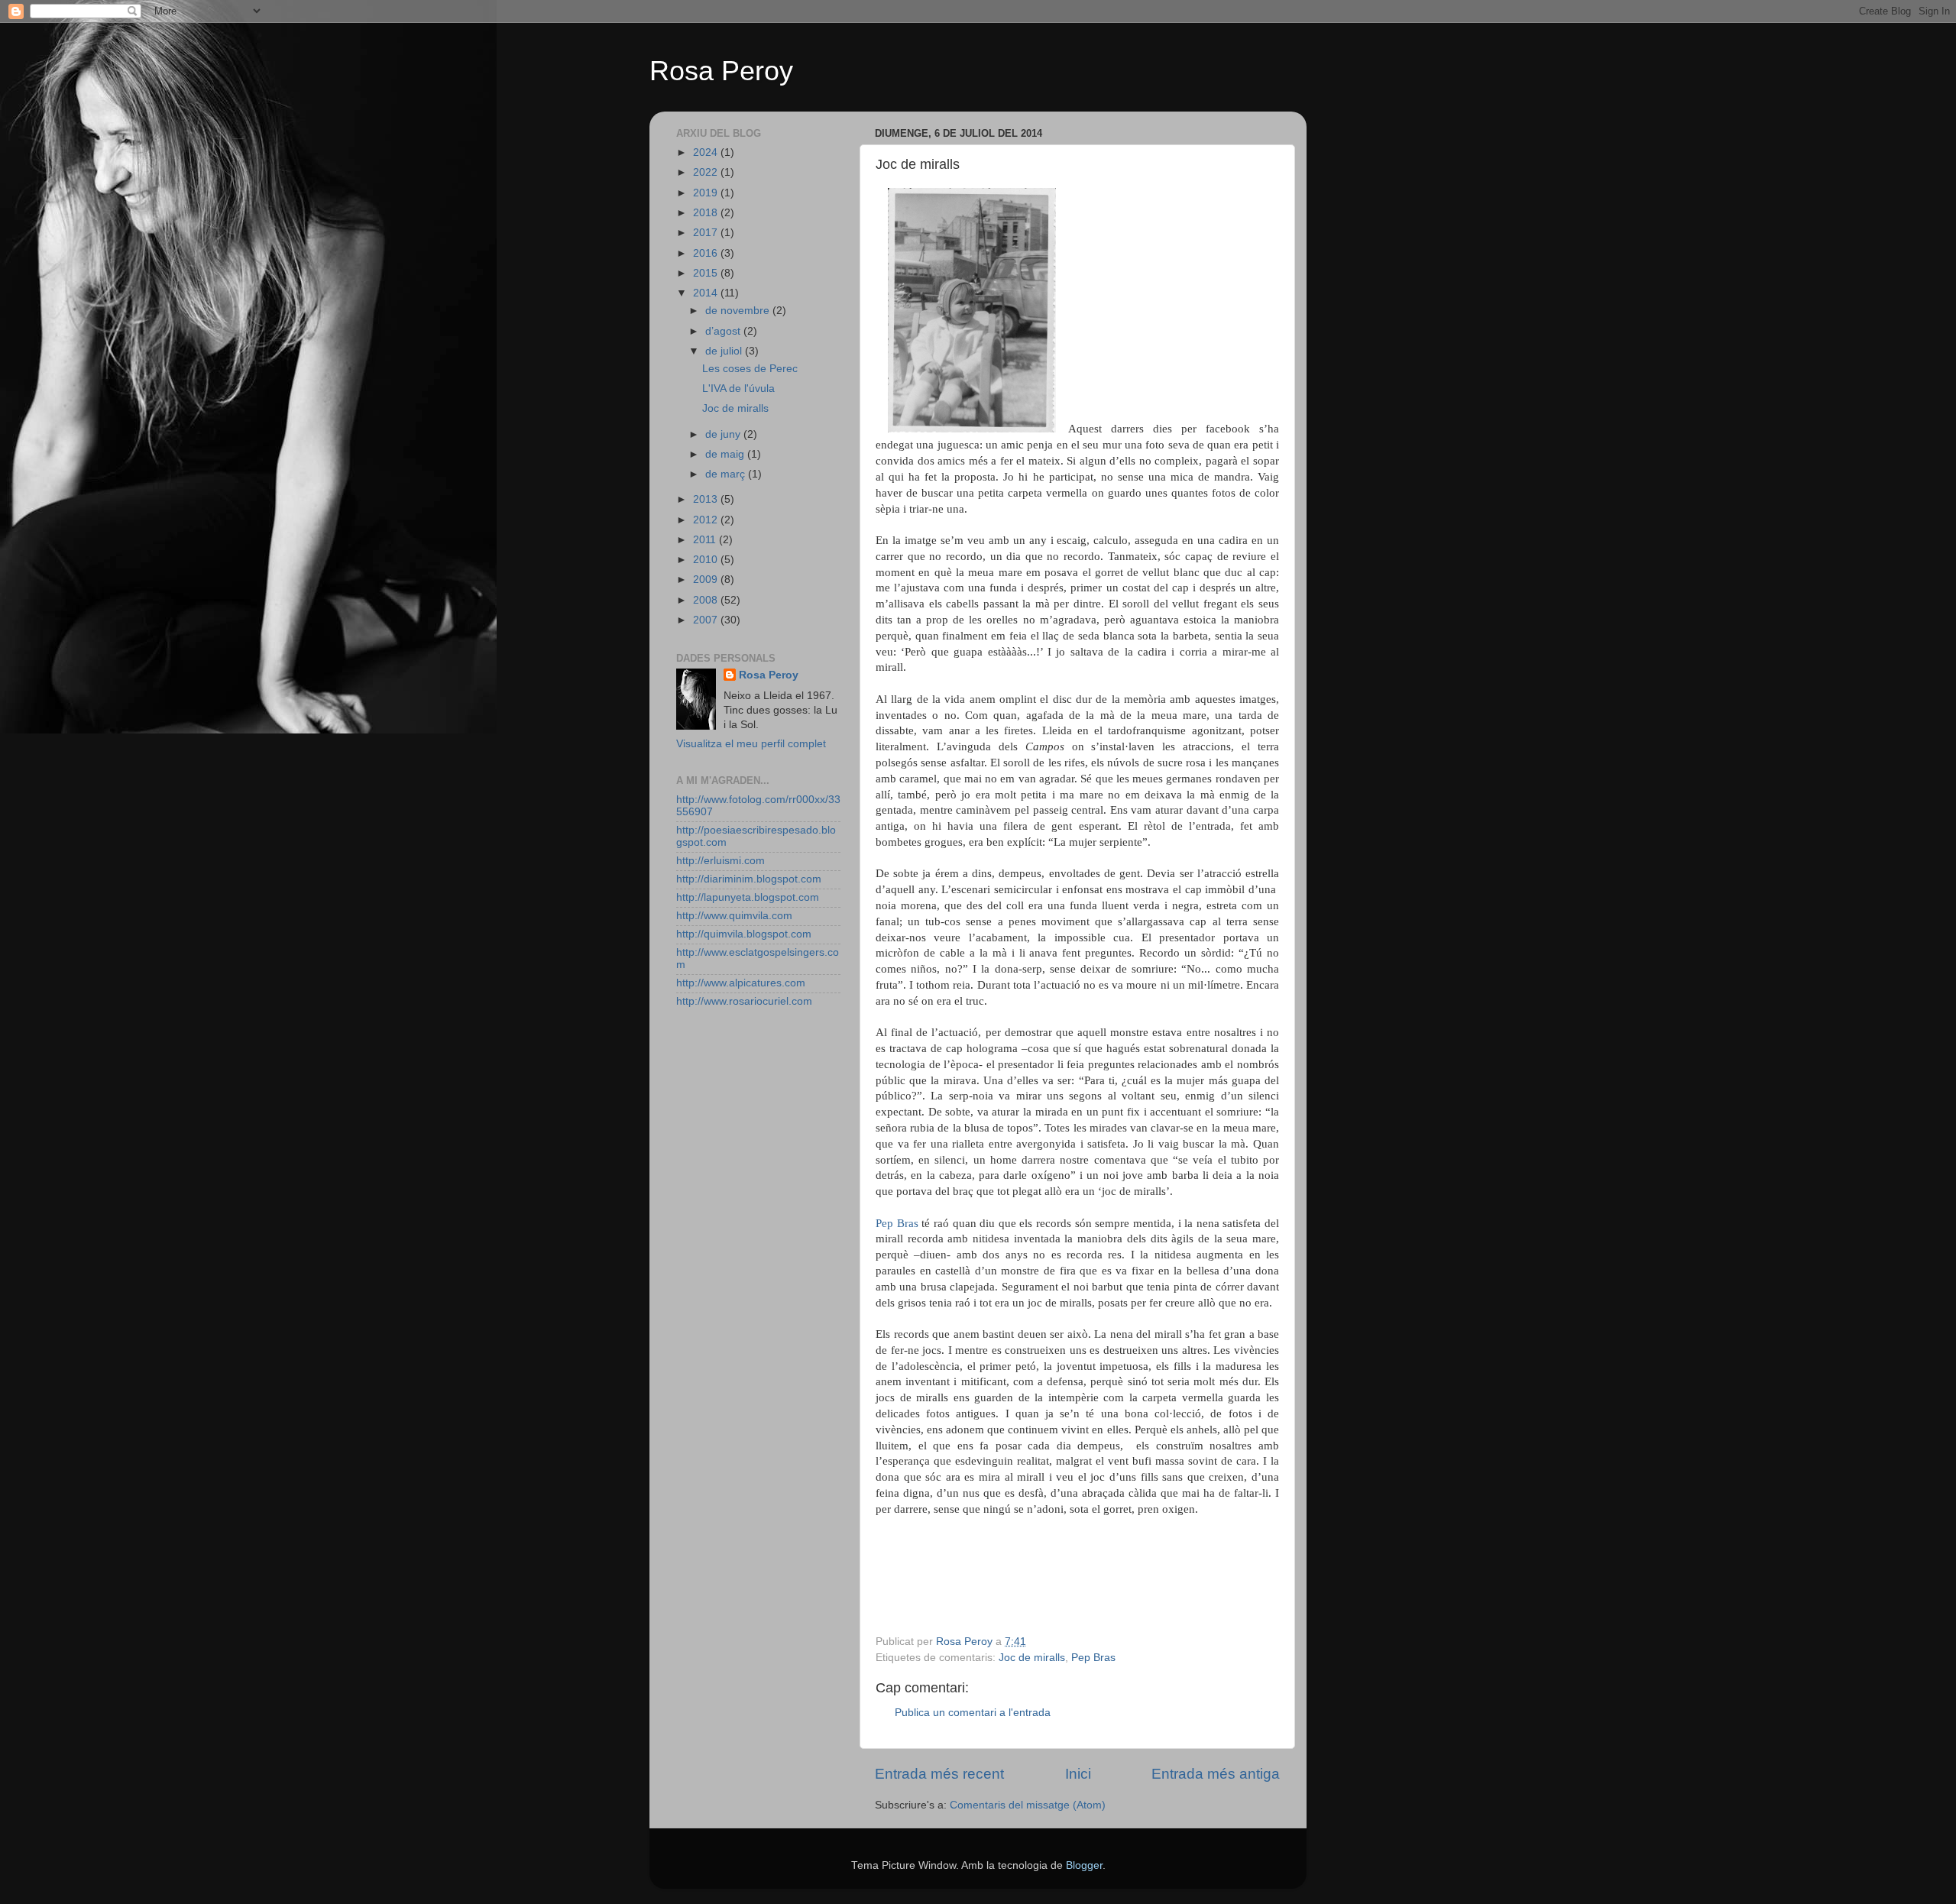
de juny (724, 434)
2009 (707, 580)
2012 (707, 520)
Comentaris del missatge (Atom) (1028, 1805)
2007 (707, 620)
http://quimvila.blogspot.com (744, 934)
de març (727, 474)
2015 (707, 273)
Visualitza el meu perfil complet (751, 744)
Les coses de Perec (750, 369)
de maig (726, 454)
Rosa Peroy (721, 71)
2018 (707, 213)
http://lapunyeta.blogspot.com (748, 897)
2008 (707, 600)
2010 (707, 560)
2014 (707, 293)
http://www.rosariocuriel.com (744, 1001)
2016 (707, 253)
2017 (707, 233)
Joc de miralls (1032, 1658)
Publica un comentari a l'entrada (973, 1713)
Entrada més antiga (1216, 1774)
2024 (707, 152)
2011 (706, 540)
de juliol (725, 351)
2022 (707, 172)
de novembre (739, 311)
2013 (707, 499)
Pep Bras (897, 1223)
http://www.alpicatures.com (741, 983)
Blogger (1084, 1865)
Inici (1078, 1774)
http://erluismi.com (721, 861)
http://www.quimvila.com (734, 916)
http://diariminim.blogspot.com (749, 879)
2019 (707, 193)
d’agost (724, 331)
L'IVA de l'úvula (738, 389)
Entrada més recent (939, 1774)
